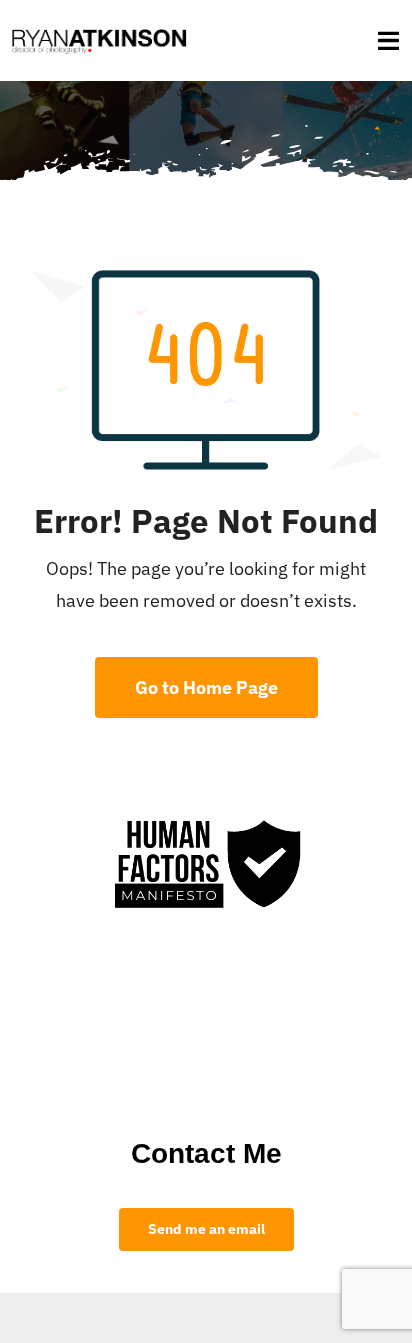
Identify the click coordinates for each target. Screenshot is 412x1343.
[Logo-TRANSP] (99, 28)
